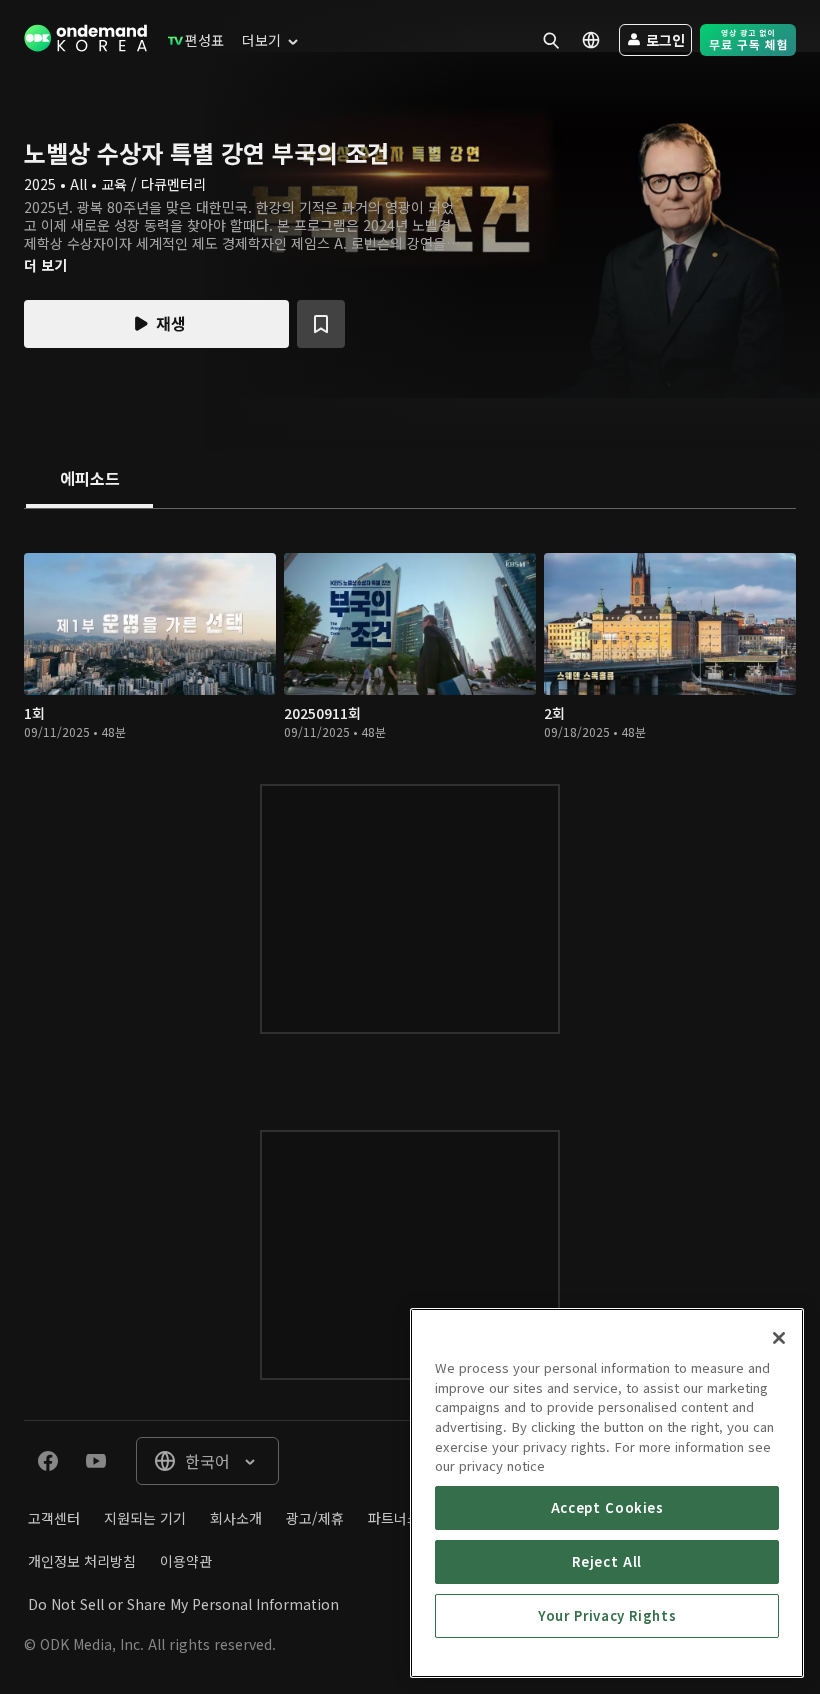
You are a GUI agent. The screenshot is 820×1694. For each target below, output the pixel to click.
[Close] (779, 1338)
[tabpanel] (410, 799)
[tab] (89, 480)
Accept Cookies (607, 1507)
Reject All (607, 1561)
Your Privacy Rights (607, 1615)
